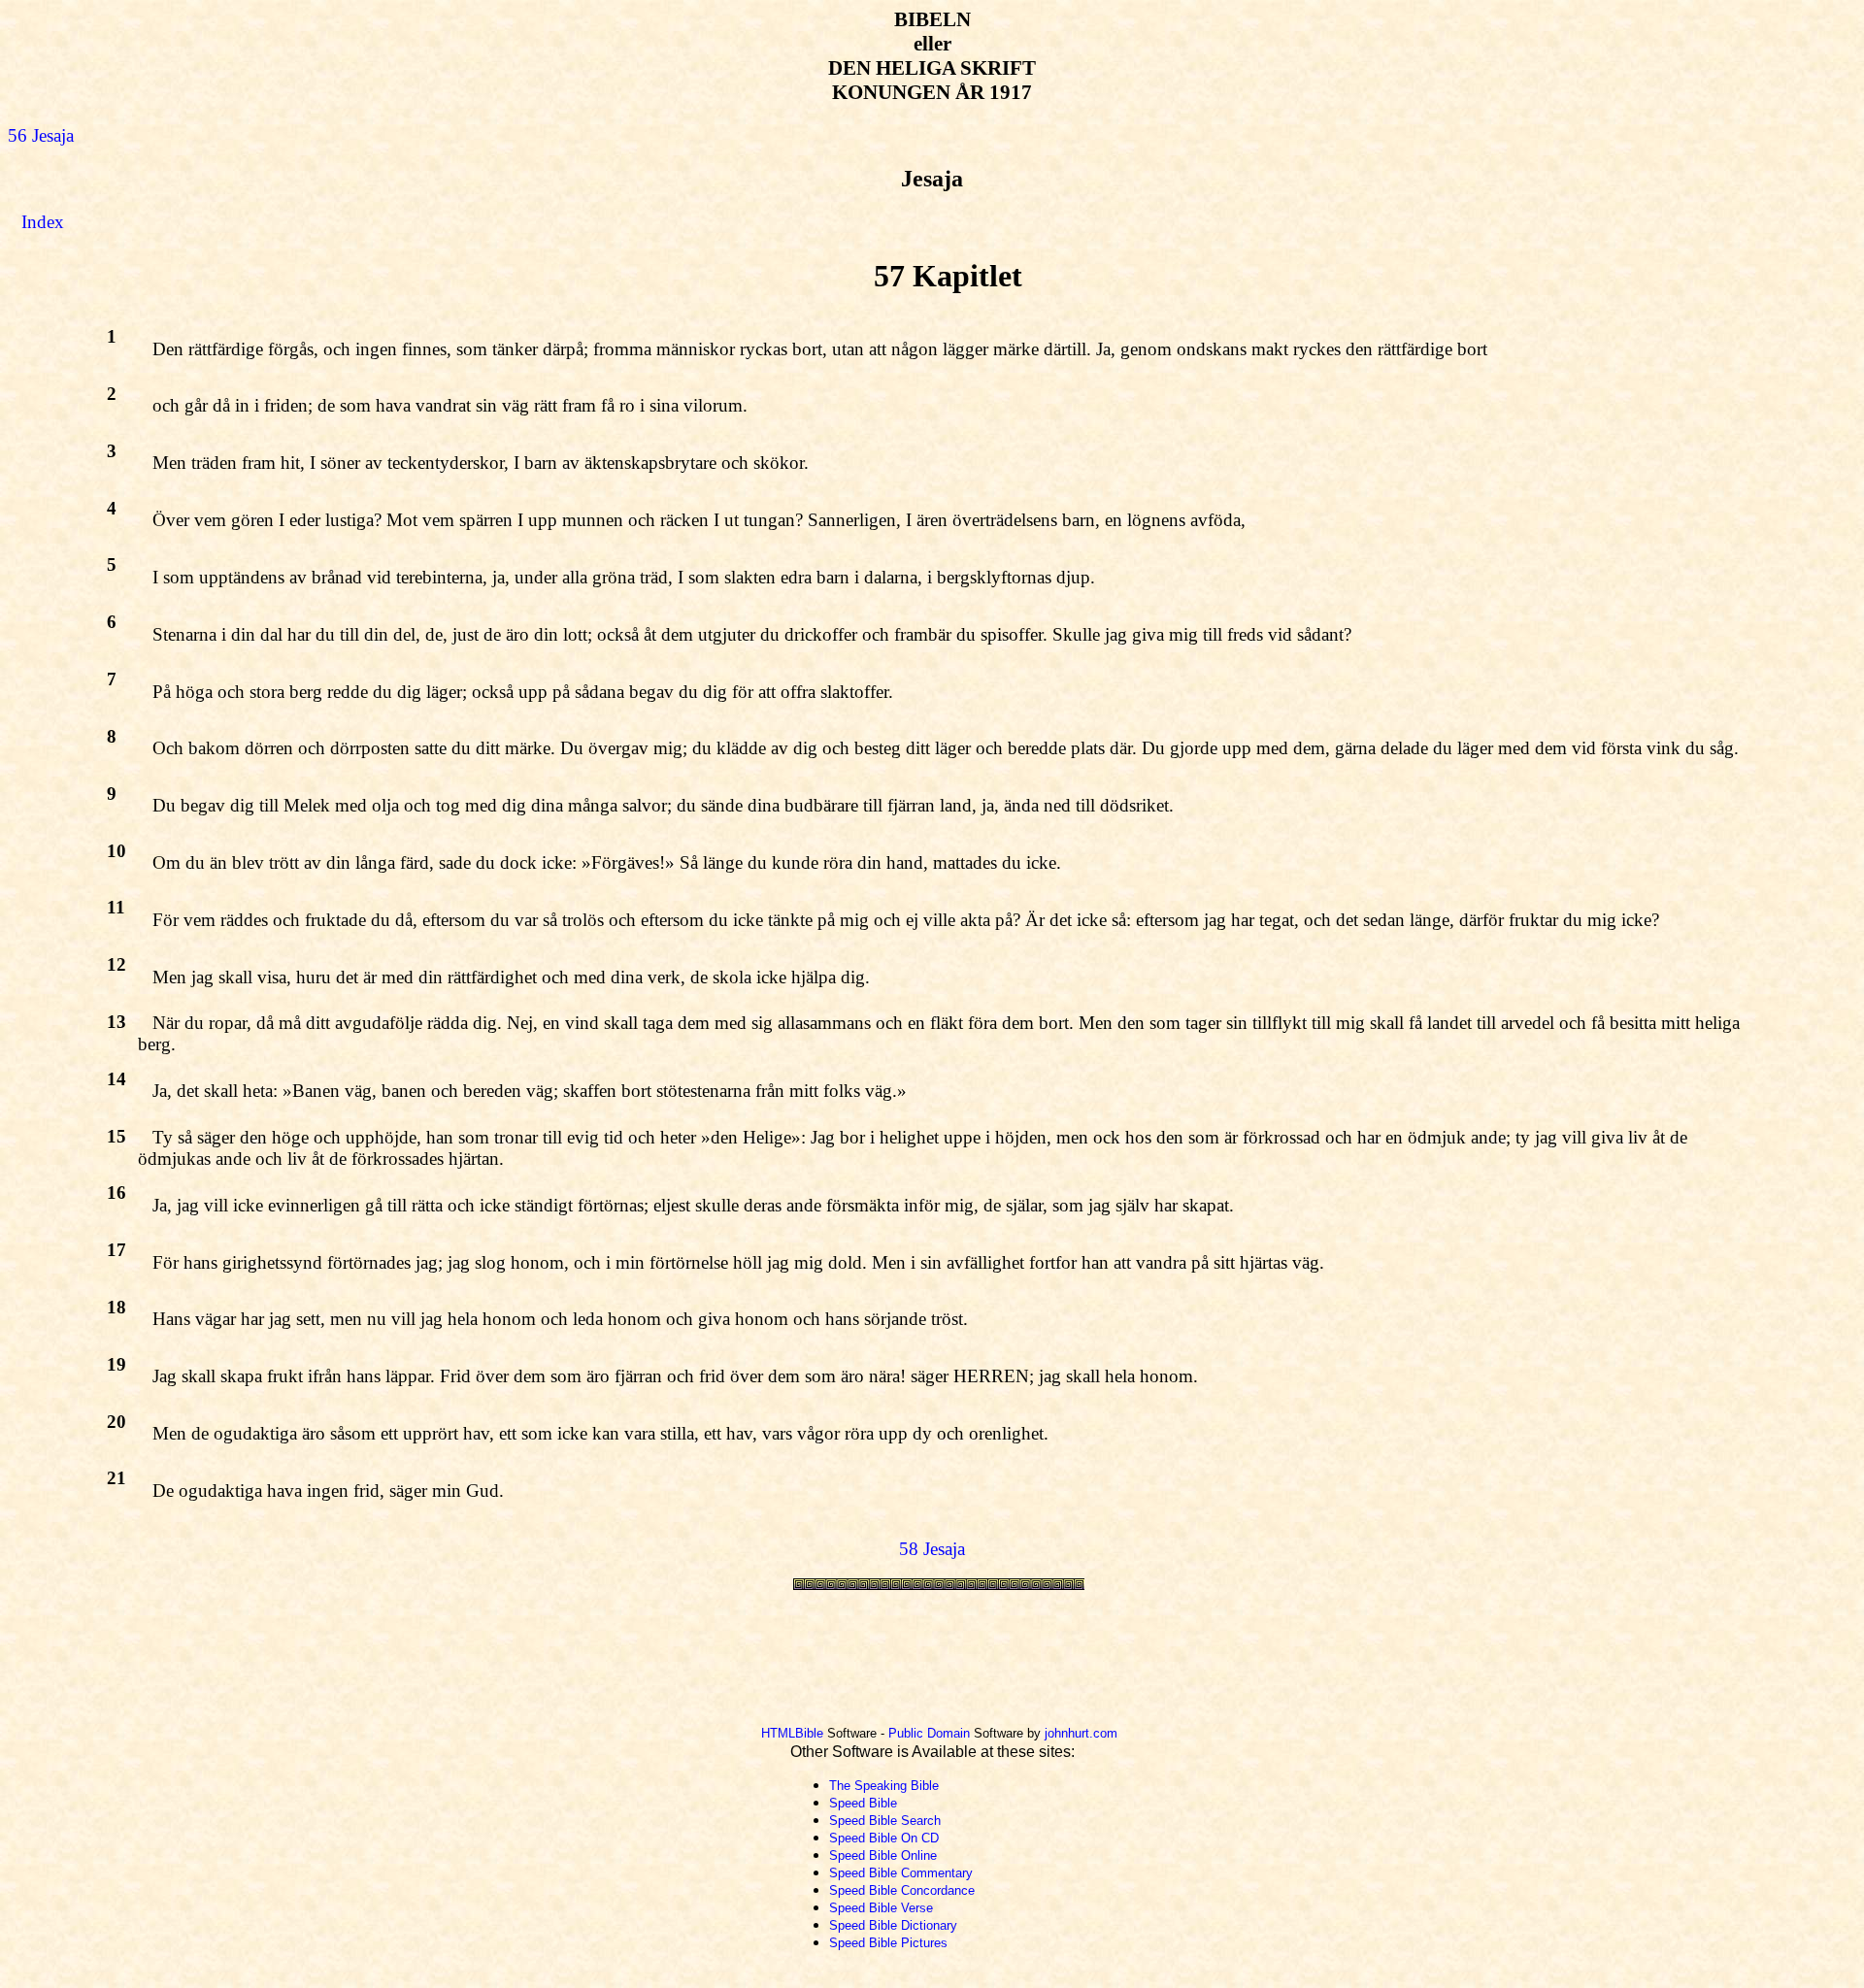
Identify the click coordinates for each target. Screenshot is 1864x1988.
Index (43, 222)
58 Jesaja (932, 1549)
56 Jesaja (41, 135)
